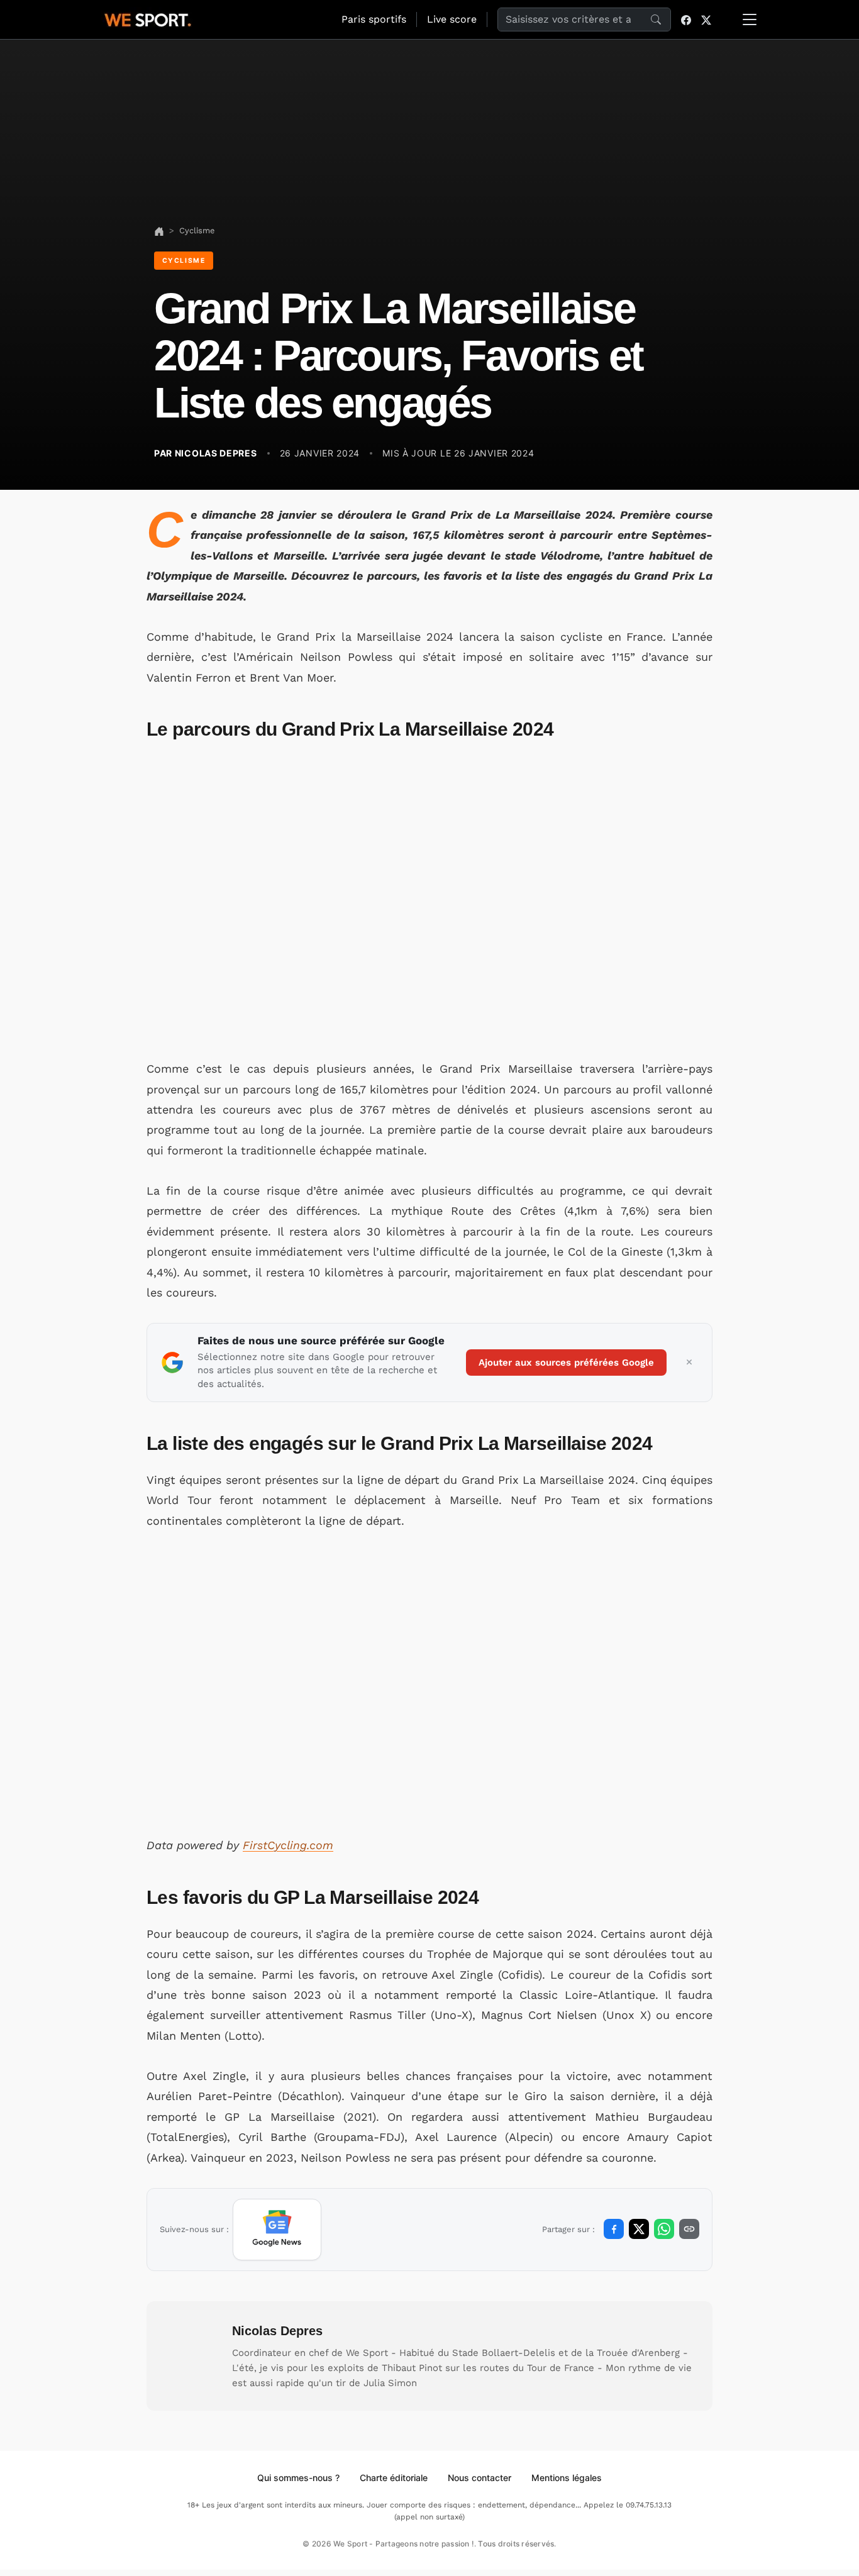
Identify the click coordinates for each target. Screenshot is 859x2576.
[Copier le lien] (689, 2229)
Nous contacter (479, 2478)
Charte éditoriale (394, 2478)
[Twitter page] (706, 19)
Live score (452, 19)
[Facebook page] (686, 19)
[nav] (159, 230)
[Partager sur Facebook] (614, 2229)
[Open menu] (750, 19)
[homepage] (148, 18)
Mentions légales (567, 2478)
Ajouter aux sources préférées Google (566, 1363)
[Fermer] (689, 1363)
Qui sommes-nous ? (298, 2478)
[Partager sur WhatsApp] (664, 2229)
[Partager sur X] (639, 2229)
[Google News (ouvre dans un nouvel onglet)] (277, 2230)
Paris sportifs (374, 19)
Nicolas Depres (277, 2331)
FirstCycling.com (288, 1845)
